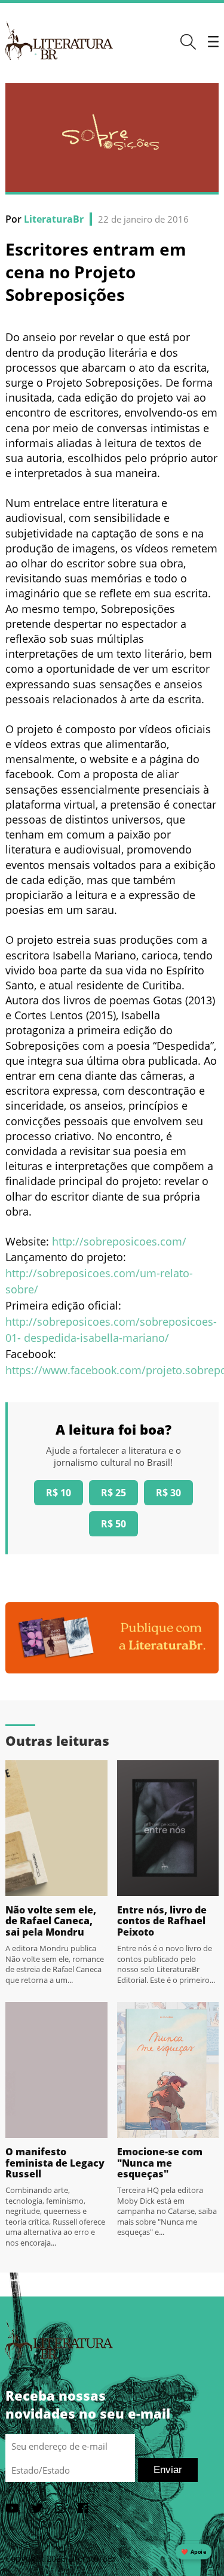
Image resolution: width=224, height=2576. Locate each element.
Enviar (168, 2470)
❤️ (194, 2552)
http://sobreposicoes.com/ (119, 1241)
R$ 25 (113, 1493)
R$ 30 (168, 1493)
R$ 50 (113, 1524)
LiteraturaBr (54, 219)
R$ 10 (59, 1493)
